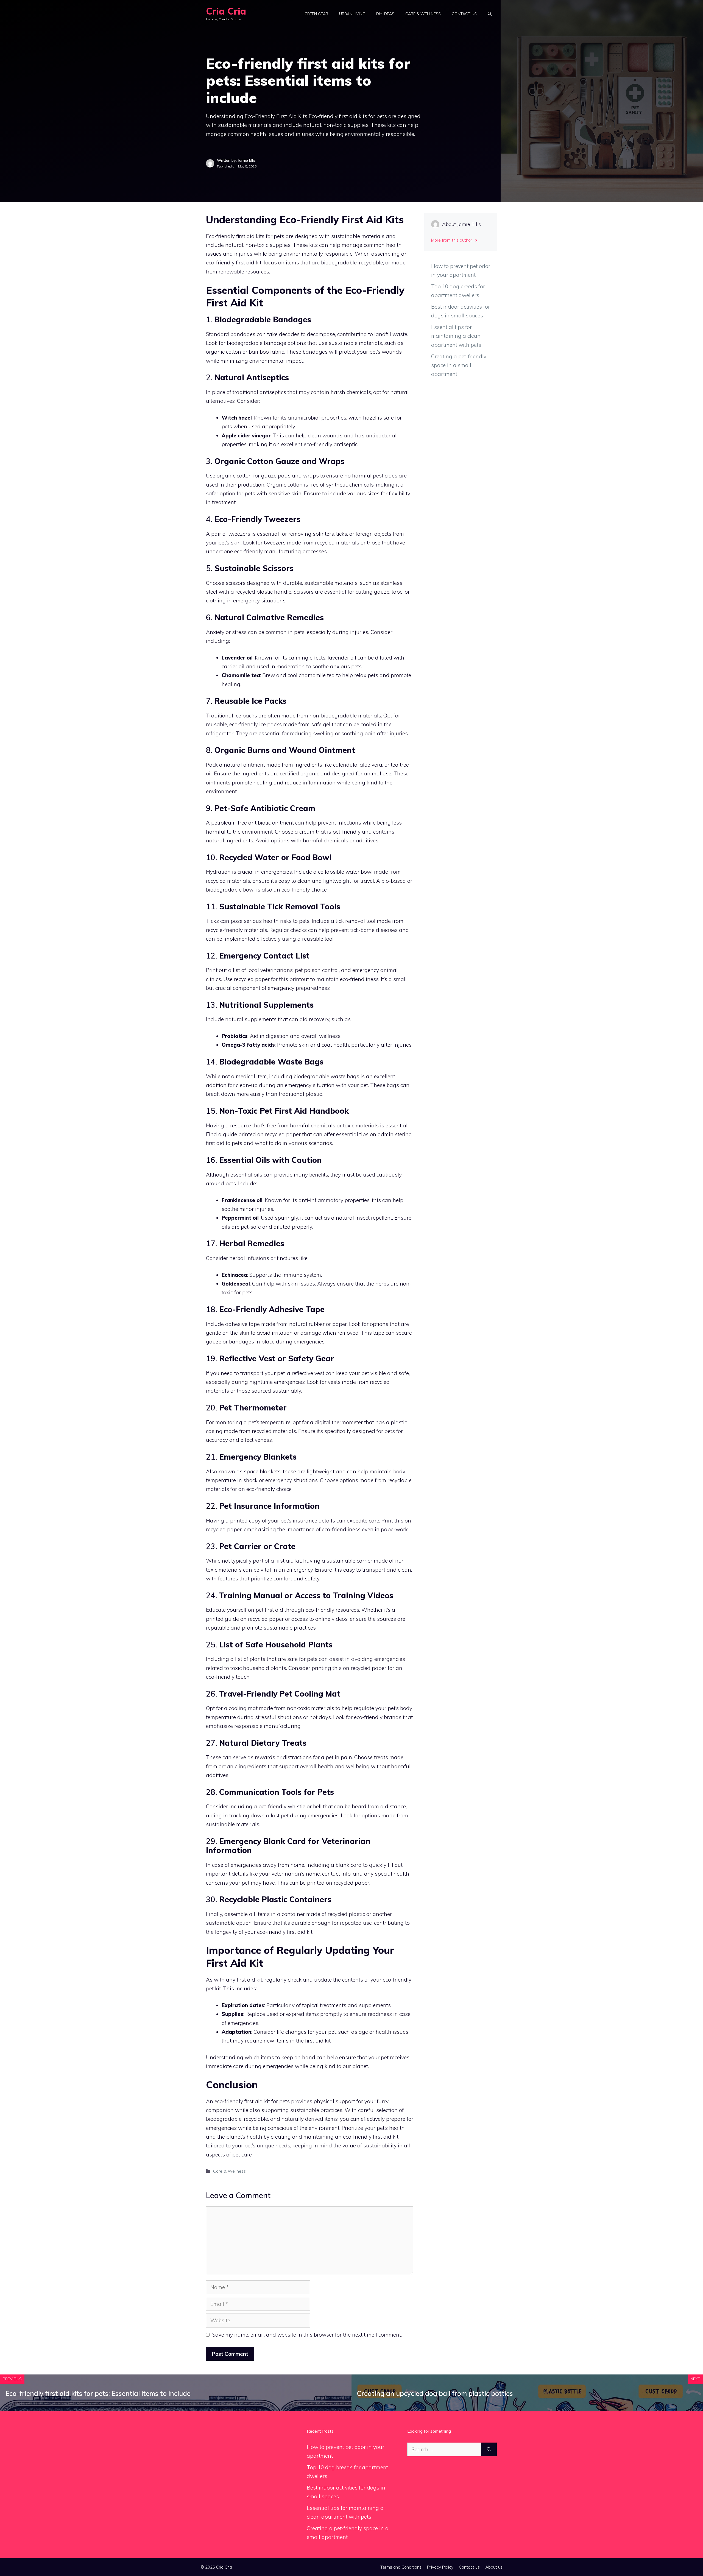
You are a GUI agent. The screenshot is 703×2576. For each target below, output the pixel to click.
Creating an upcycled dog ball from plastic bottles (435, 2393)
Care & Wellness (423, 14)
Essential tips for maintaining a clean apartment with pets (456, 336)
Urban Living (352, 14)
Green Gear (316, 14)
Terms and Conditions (401, 2567)
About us (494, 2567)
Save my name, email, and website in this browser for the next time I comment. (307, 2335)
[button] (490, 14)
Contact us (464, 14)
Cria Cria (226, 11)
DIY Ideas (385, 14)
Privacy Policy (440, 2567)
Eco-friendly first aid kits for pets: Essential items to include (98, 2393)
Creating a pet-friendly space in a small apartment (459, 365)
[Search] (489, 2450)
